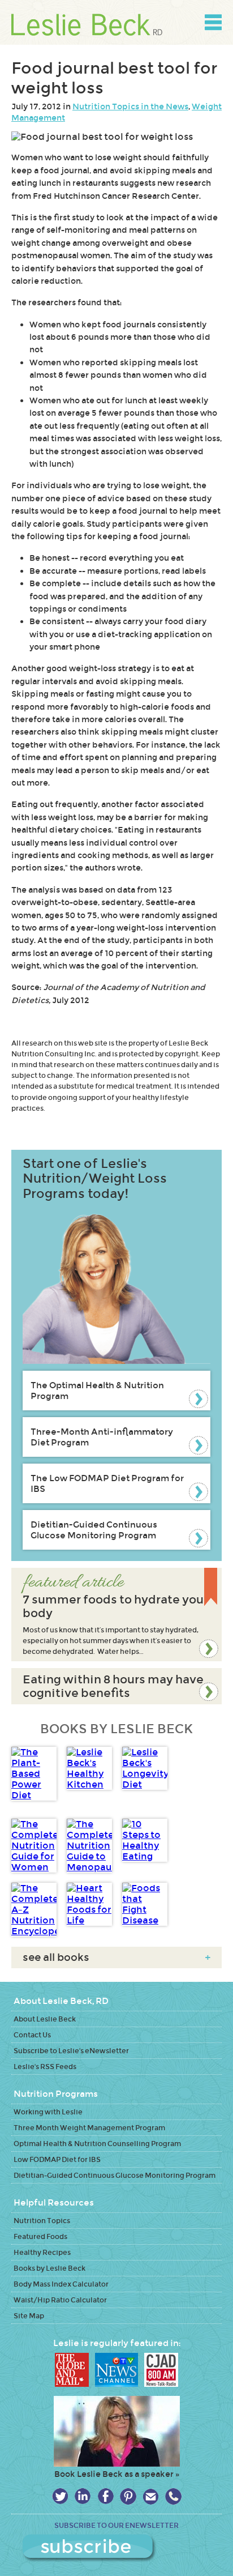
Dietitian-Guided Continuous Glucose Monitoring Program (94, 1530)
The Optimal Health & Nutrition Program (97, 1391)
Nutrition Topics (42, 2221)
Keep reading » (116, 1615)
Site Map (29, 2316)
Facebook (105, 2496)
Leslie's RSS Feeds (45, 2067)
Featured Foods (40, 2236)
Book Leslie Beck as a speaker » (117, 2474)
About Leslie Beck (45, 2019)
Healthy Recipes (42, 2252)
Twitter (60, 2496)
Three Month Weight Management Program (89, 2128)
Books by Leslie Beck (49, 2268)
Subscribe (117, 2548)
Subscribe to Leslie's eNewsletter (71, 2051)
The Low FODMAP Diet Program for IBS (107, 1483)
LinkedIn (83, 2496)
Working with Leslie (48, 2112)
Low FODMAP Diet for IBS (57, 2159)
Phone (173, 2496)
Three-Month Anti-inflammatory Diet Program (102, 1437)
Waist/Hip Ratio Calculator (60, 2300)
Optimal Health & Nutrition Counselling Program (97, 2144)
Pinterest (128, 2496)
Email (151, 2496)
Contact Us (32, 2035)
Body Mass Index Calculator (61, 2284)
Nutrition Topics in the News (130, 106)
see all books (116, 1957)
